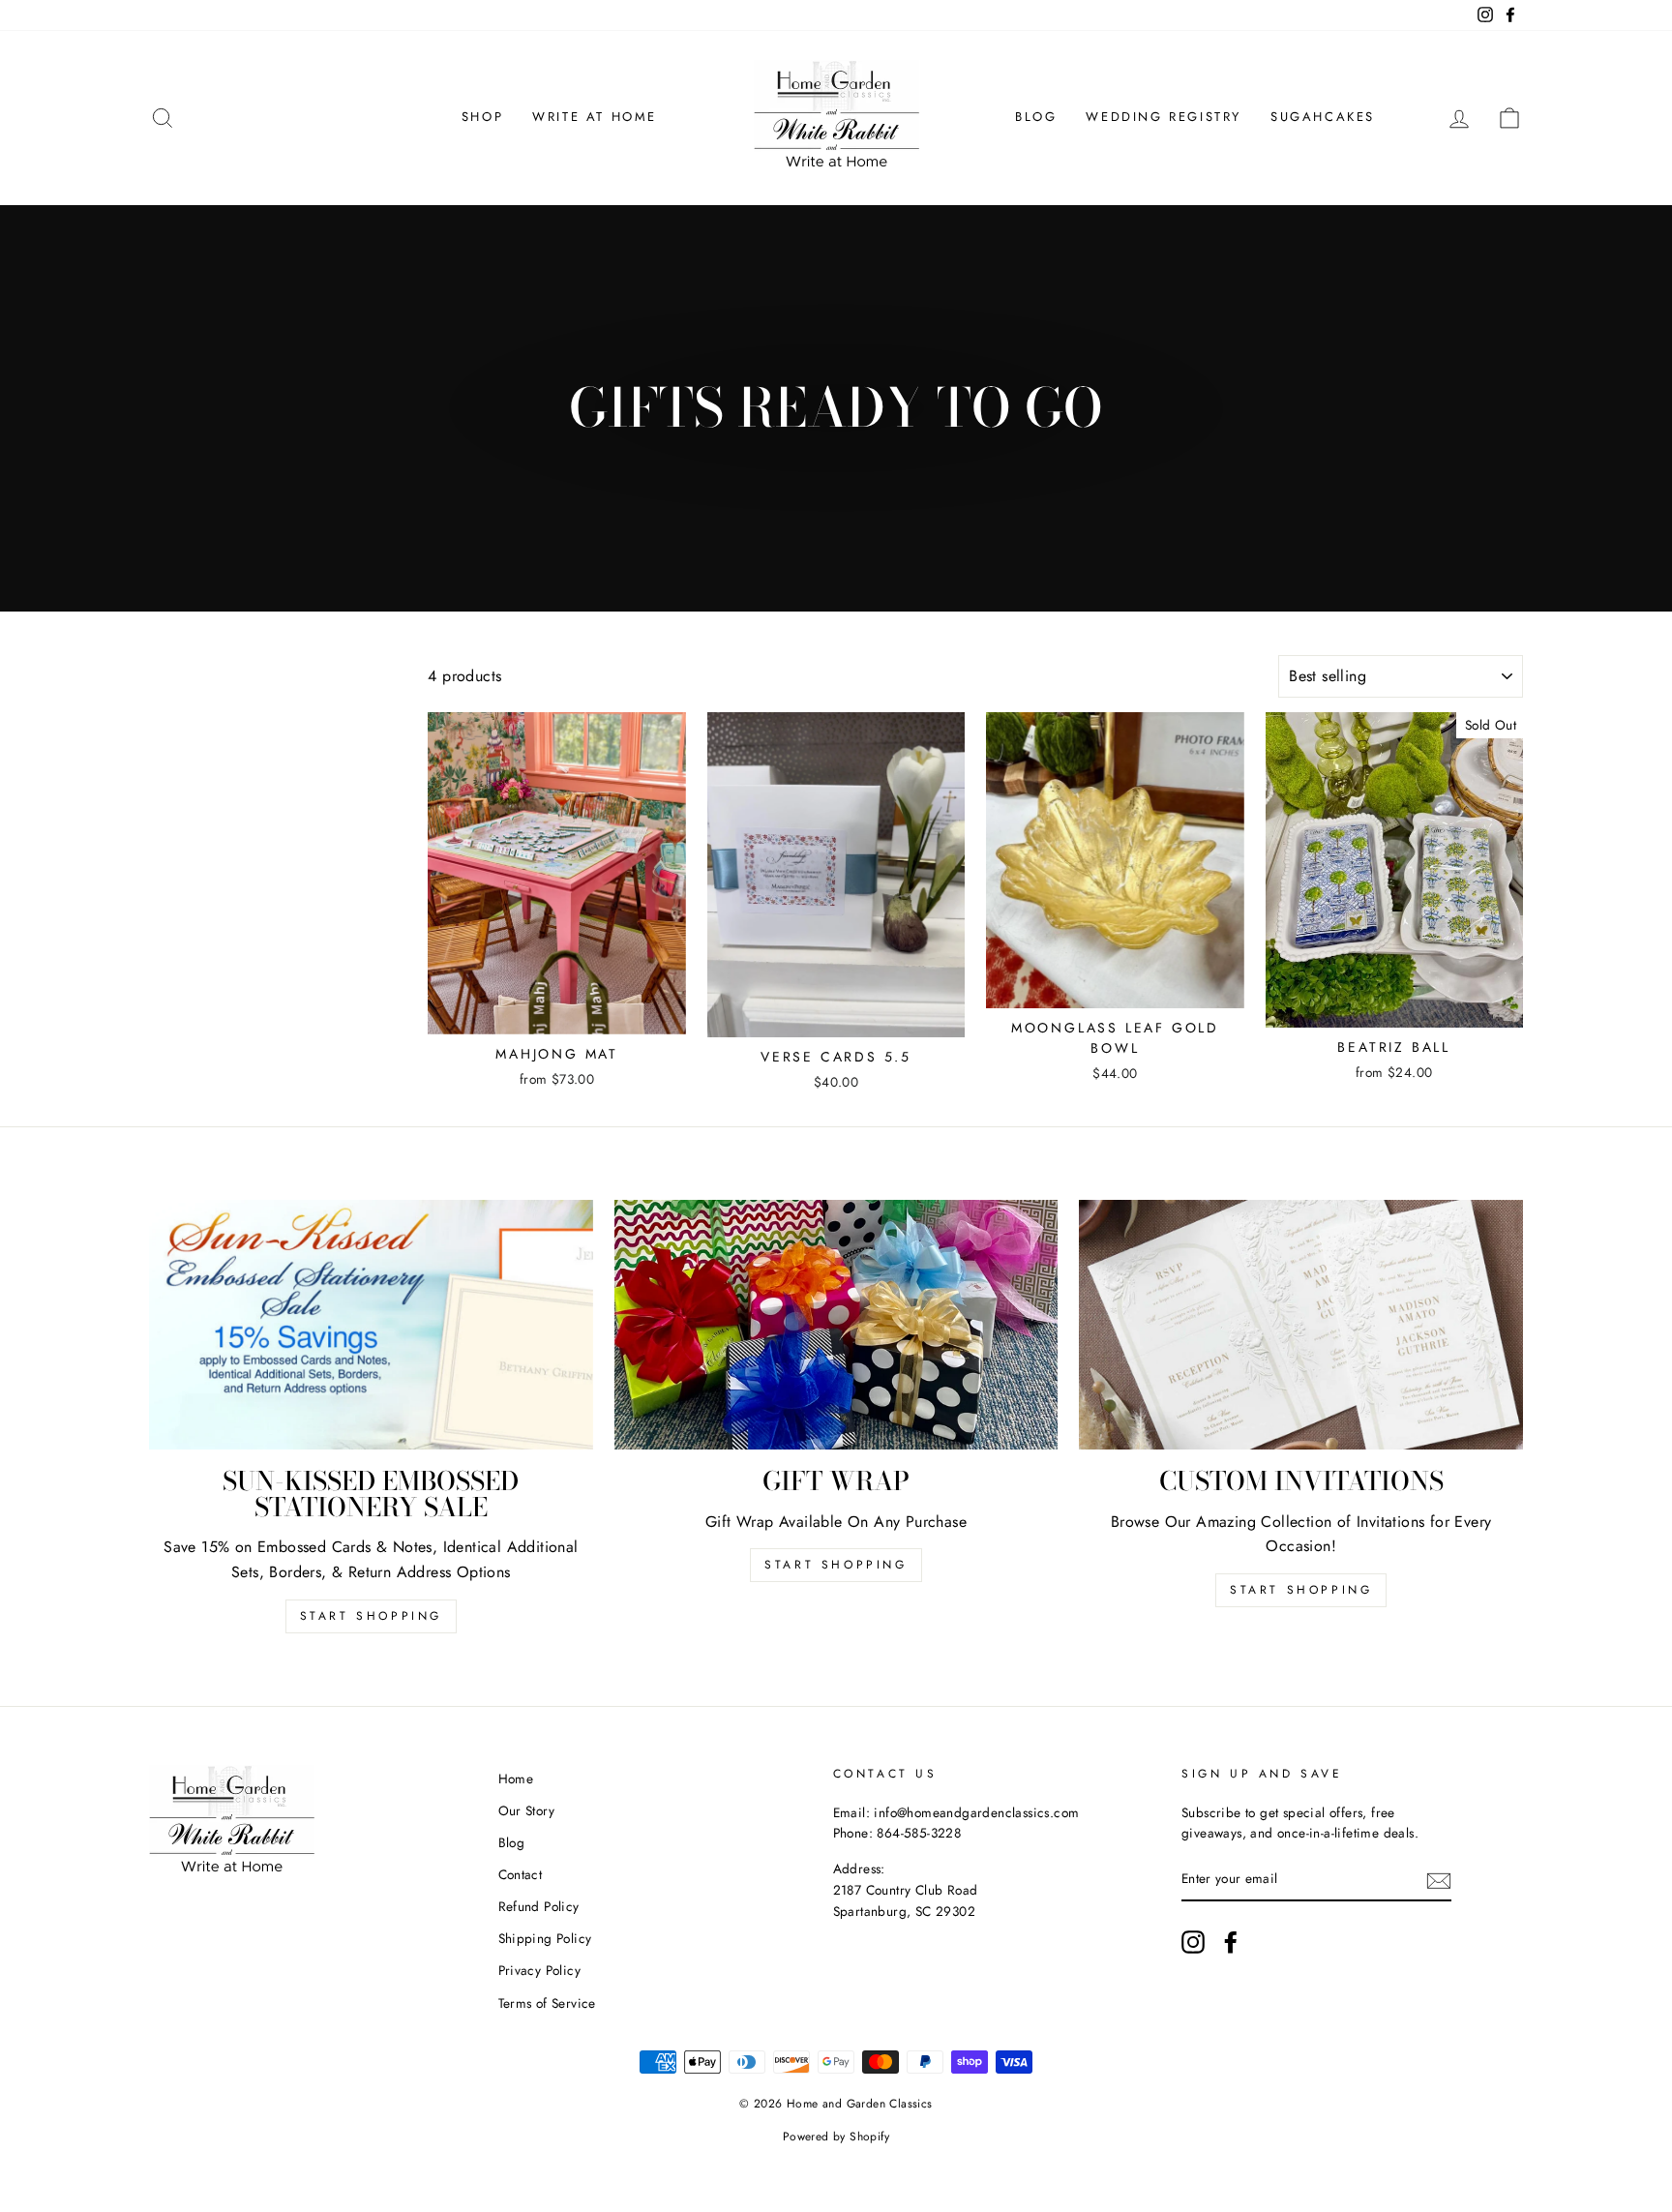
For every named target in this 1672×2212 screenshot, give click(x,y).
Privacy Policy (540, 1970)
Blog (1036, 117)
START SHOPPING (836, 1565)
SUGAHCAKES (1323, 117)
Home (516, 1779)
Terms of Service (547, 2003)
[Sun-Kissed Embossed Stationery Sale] (371, 1325)
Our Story (527, 1810)
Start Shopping (371, 1616)
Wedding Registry (1164, 117)
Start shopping (1301, 1590)
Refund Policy (539, 1906)
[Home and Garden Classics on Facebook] (1231, 1942)
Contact (521, 1874)
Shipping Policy (545, 1938)
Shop (482, 117)
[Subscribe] (1439, 1880)
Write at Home (595, 117)
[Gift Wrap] (836, 1325)
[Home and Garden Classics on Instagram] (1193, 1942)
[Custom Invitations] (1301, 1325)
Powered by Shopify (836, 2137)
